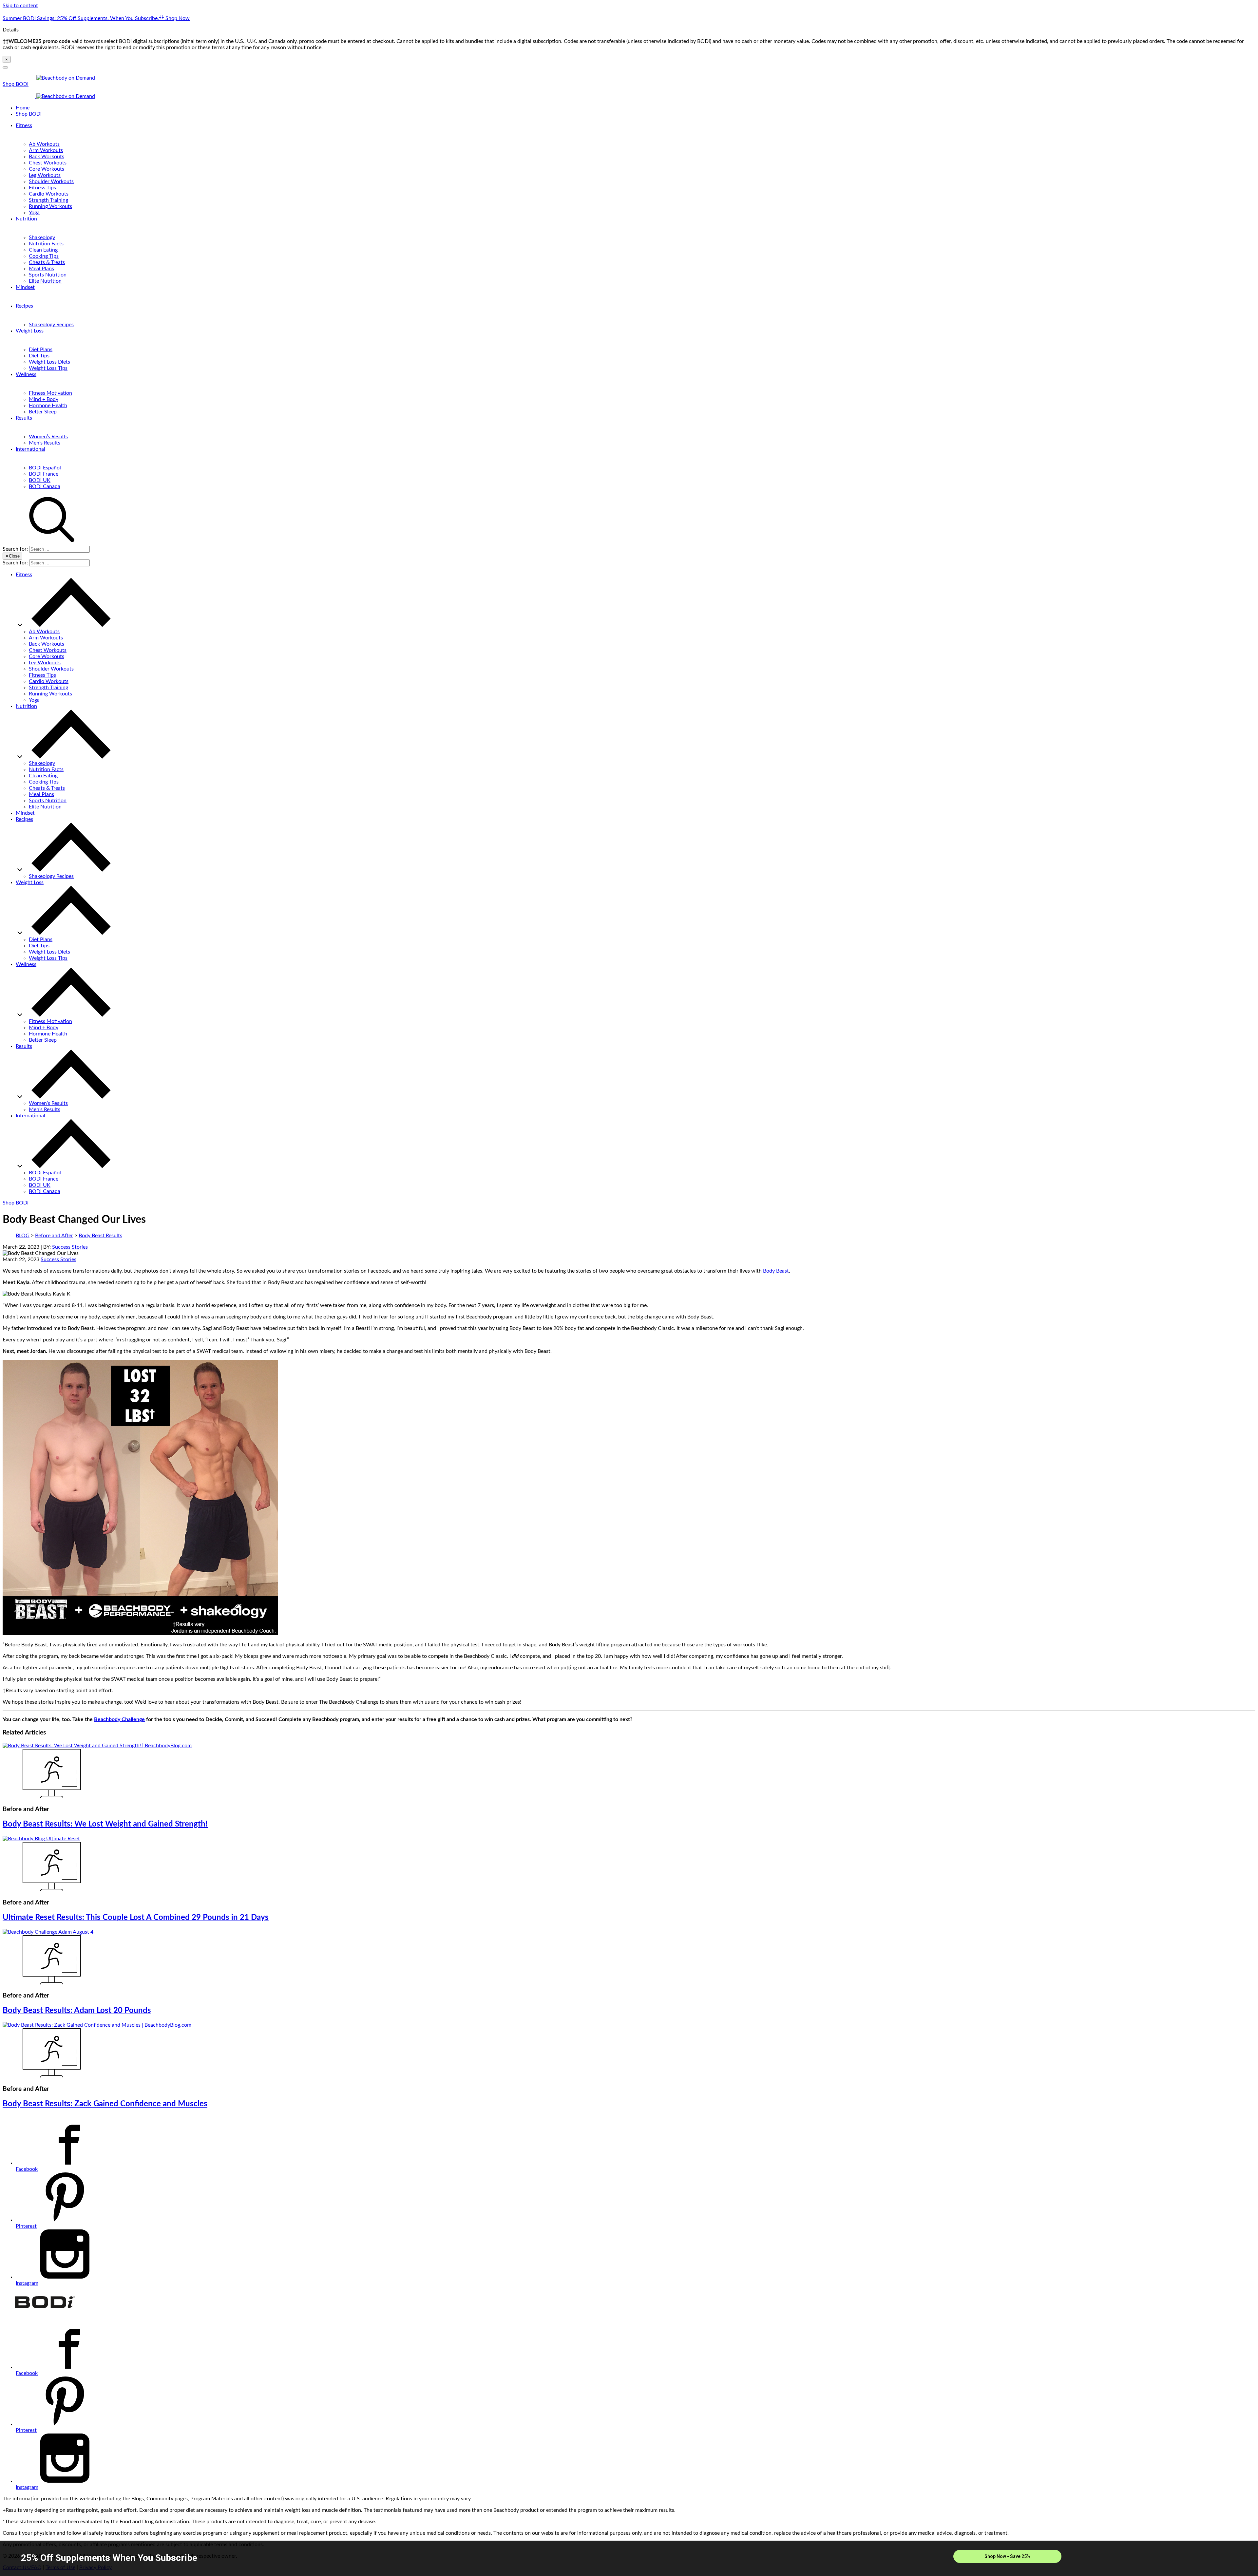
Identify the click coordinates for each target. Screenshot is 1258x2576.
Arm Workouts (46, 150)
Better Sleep (43, 412)
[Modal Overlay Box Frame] (629, 2558)
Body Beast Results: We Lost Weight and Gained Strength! (105, 1824)
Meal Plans (41, 269)
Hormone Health (48, 406)
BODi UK (40, 480)
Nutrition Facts (46, 244)
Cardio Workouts (49, 194)
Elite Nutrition (45, 281)
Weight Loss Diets (49, 362)
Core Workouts (47, 169)
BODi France (44, 474)
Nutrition (26, 219)
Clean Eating (43, 250)
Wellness (26, 374)
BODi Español (45, 468)
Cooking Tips (44, 256)
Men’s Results (45, 443)
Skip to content (20, 6)
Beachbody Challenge (119, 1719)
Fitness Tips (42, 188)
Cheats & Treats (47, 262)
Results (24, 418)
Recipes (24, 306)
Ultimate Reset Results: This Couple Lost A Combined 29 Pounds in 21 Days (136, 1918)
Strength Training (48, 200)
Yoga (34, 213)
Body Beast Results (100, 1236)
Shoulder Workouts (51, 181)
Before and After (54, 1236)
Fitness (24, 125)
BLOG (23, 1236)
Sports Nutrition (48, 275)
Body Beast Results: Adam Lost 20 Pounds (77, 2011)
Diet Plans (41, 350)
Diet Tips (39, 356)
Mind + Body (44, 399)
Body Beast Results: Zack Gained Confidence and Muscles (105, 2104)
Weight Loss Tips (48, 368)
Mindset (25, 287)
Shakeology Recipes (51, 325)
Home (23, 108)
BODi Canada (45, 486)
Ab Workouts (44, 144)
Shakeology (42, 237)
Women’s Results (48, 437)
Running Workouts (50, 206)
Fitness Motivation (50, 393)
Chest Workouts (48, 163)
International (30, 449)
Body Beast (776, 1271)
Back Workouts (47, 157)
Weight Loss (30, 331)
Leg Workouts (45, 175)
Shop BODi (16, 84)
